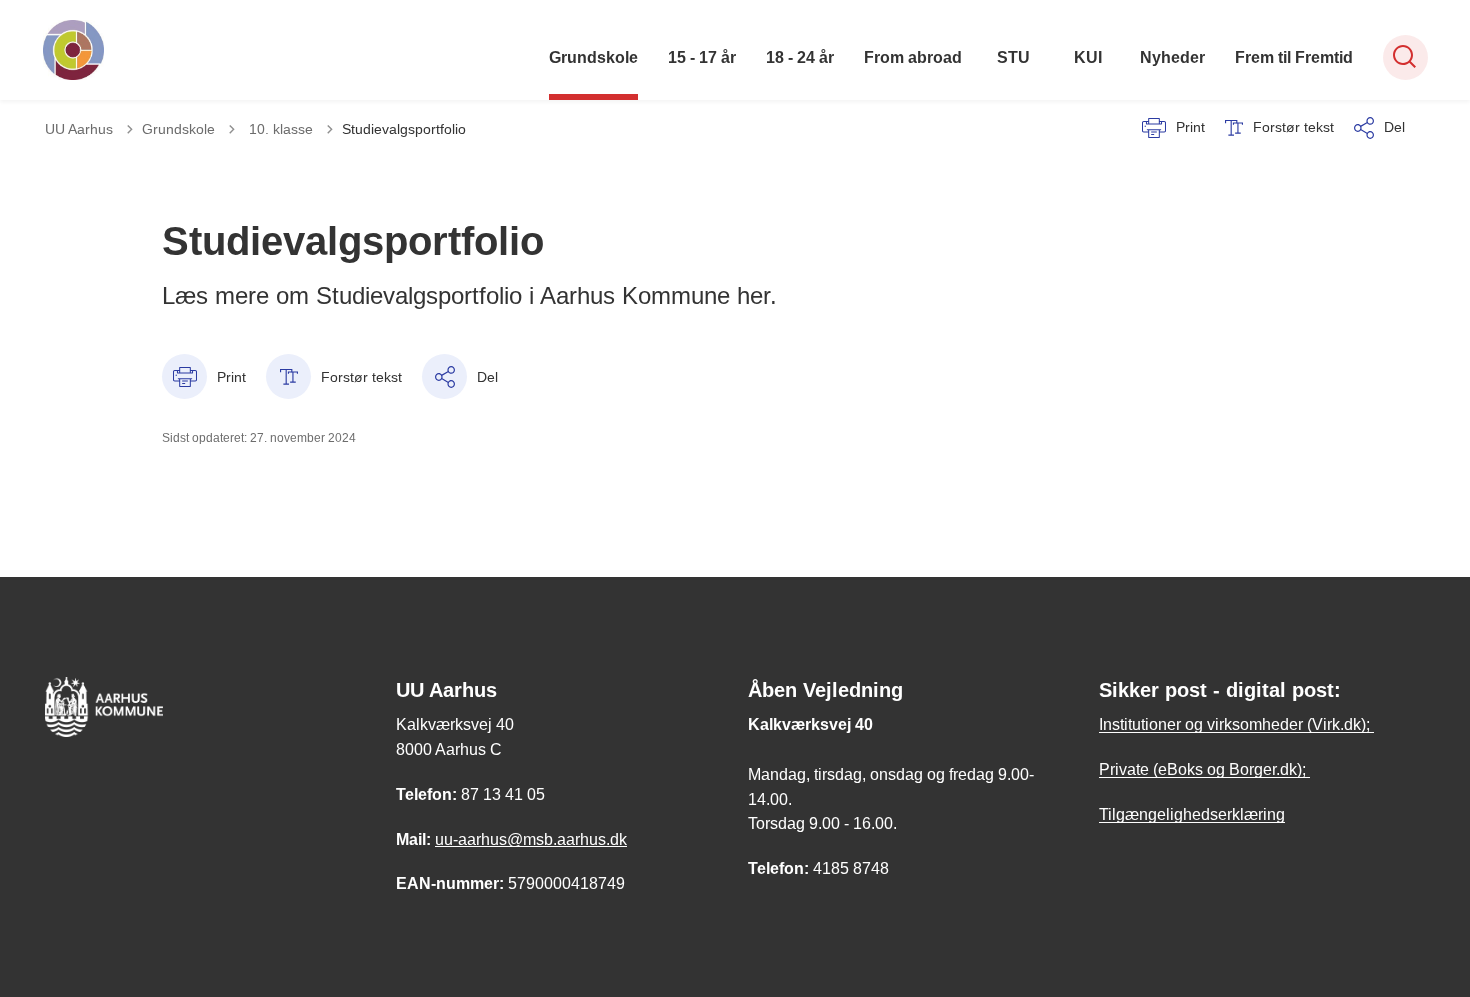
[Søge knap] (1405, 57)
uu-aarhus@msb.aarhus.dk (531, 839)
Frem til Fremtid (1294, 57)
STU (1013, 57)
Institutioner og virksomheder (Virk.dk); (1236, 724)
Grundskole (593, 57)
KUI (1088, 57)
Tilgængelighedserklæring (1192, 814)
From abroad (913, 57)
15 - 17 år (702, 57)
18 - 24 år (800, 57)
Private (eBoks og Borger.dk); (1204, 769)
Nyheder (1172, 57)
